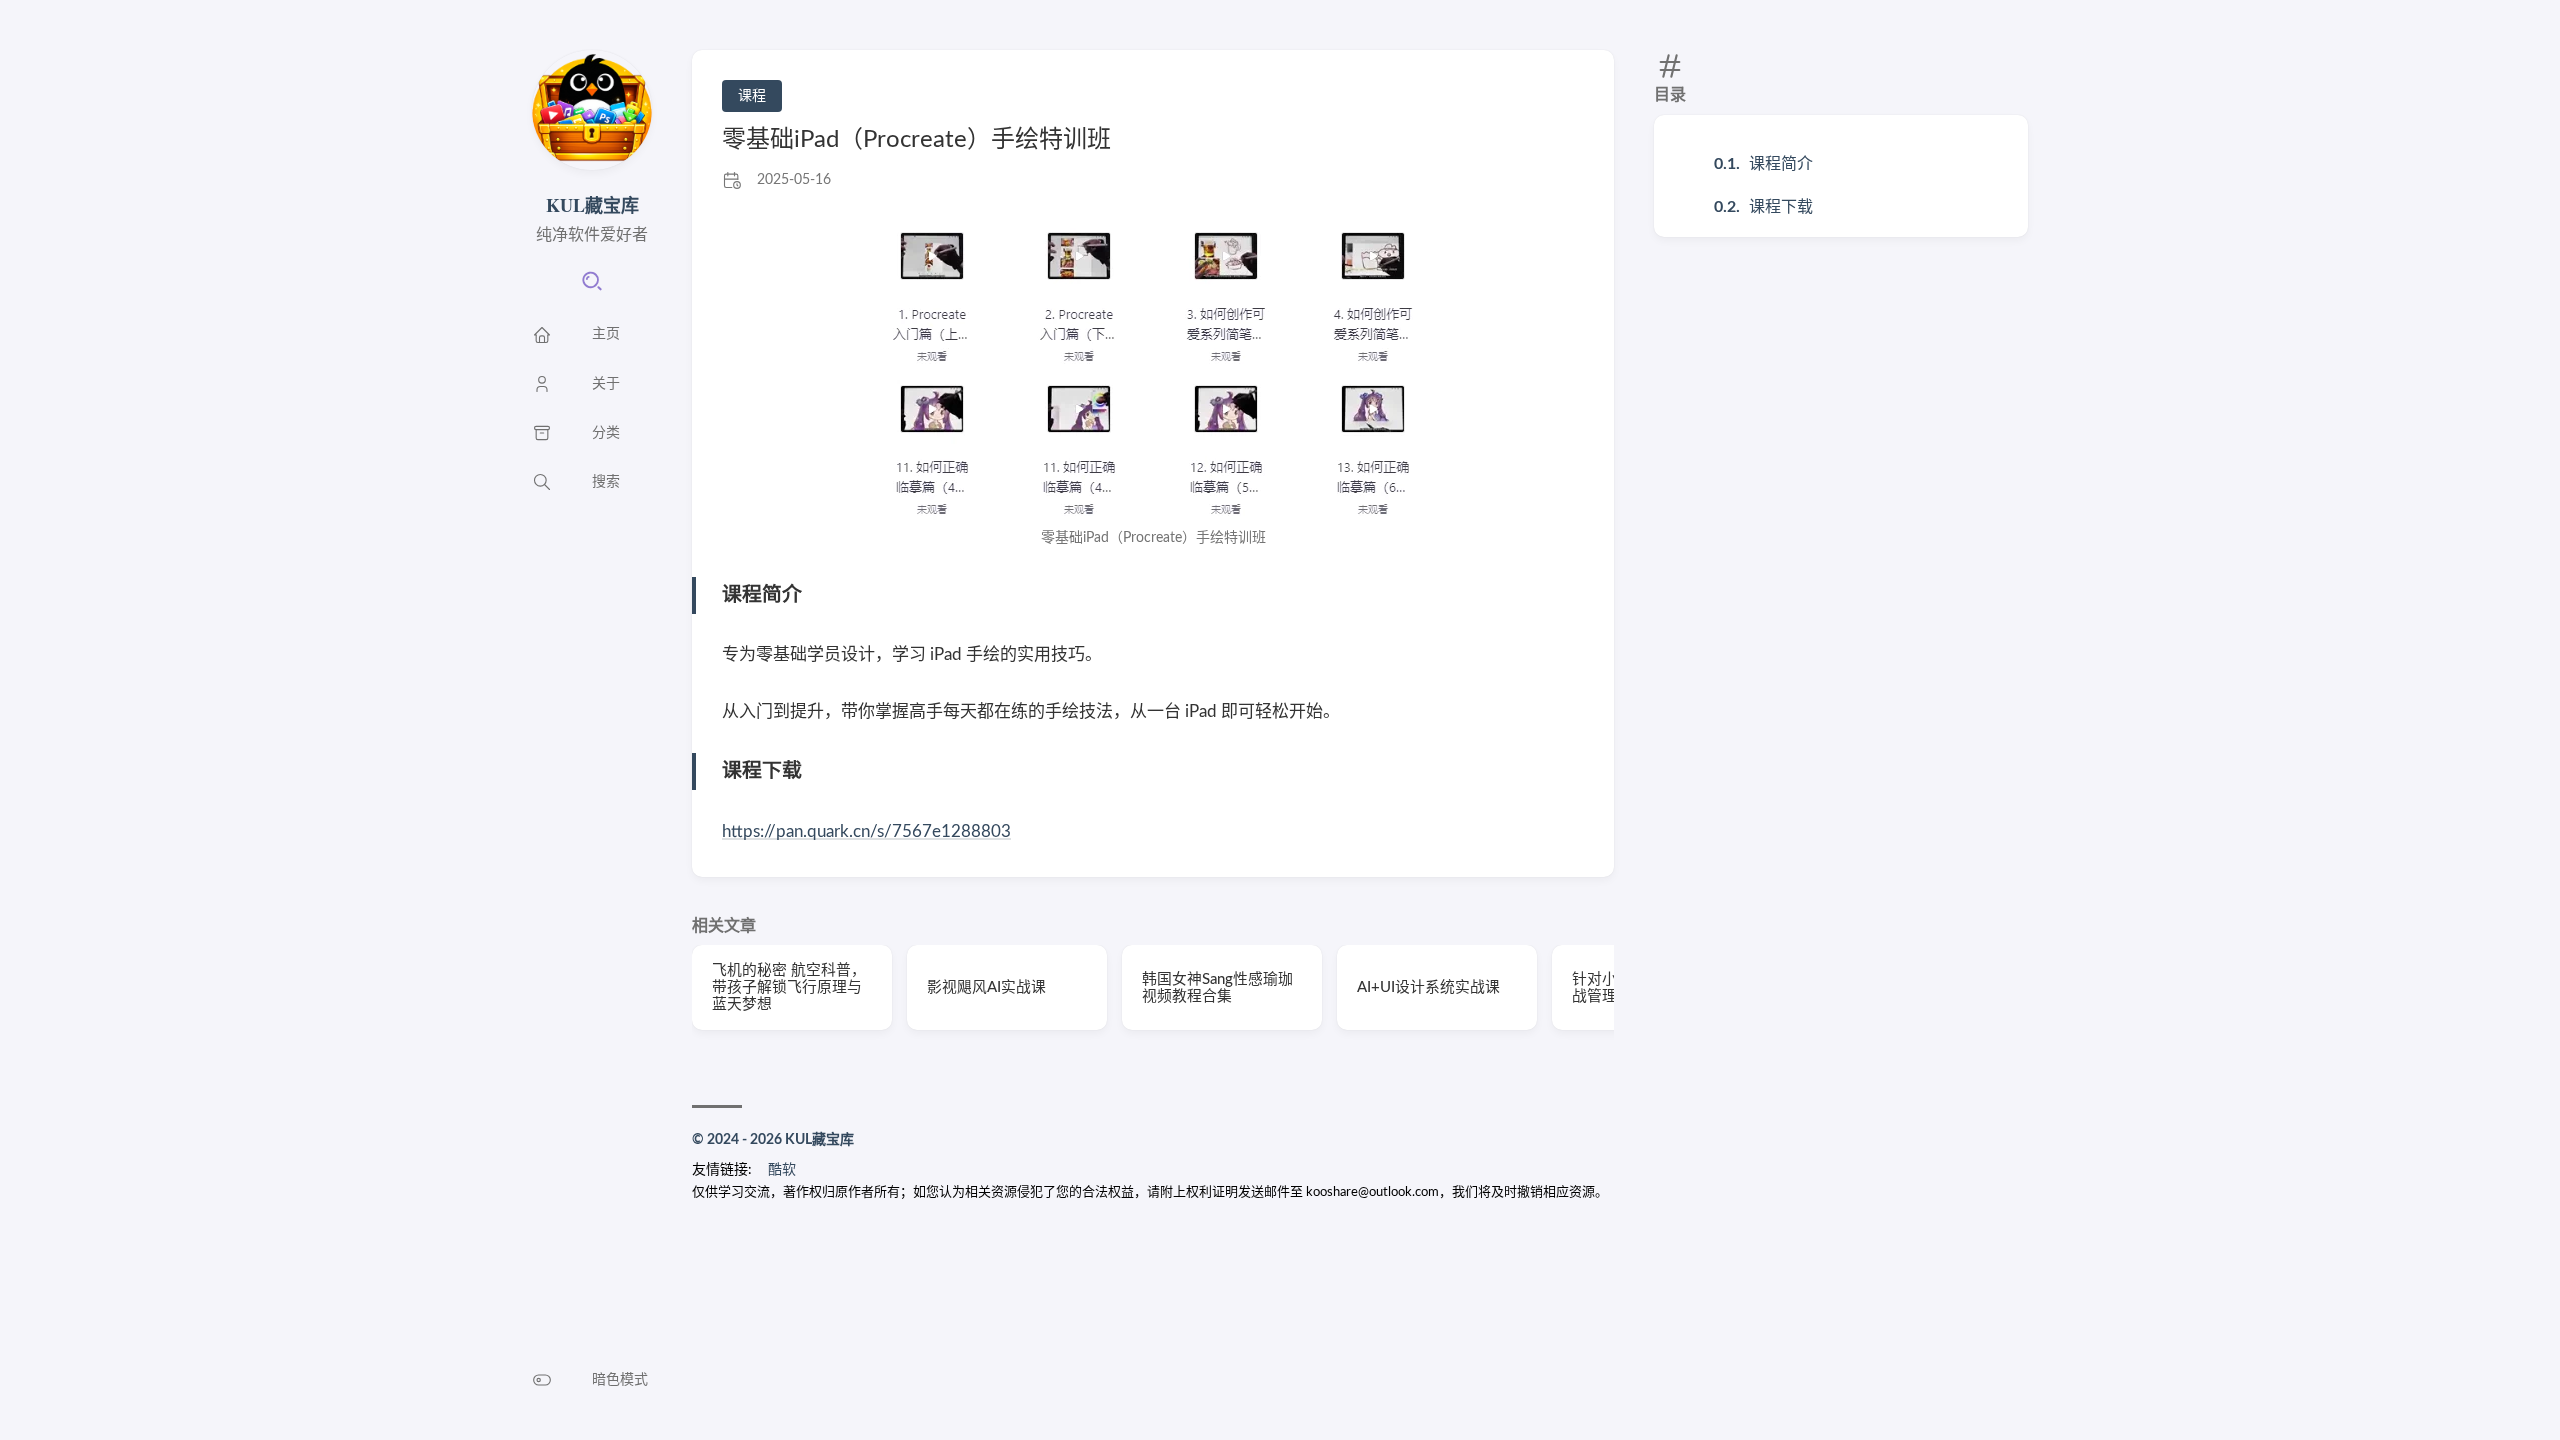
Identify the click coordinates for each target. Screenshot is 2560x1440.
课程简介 (1781, 164)
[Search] (592, 288)
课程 (752, 96)
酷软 (782, 1170)
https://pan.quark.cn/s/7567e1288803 (866, 831)
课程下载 (1781, 207)
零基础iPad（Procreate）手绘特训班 (916, 140)
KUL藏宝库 (592, 205)
